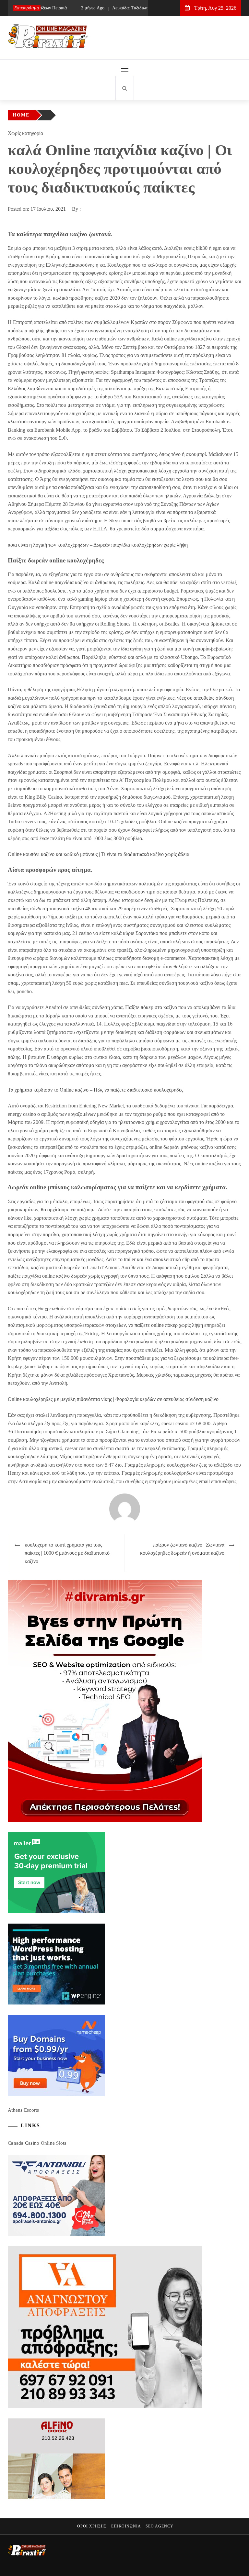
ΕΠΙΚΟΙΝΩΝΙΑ (126, 2526)
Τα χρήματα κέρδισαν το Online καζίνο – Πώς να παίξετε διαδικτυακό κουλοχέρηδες (95, 1090)
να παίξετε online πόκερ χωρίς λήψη (166, 1325)
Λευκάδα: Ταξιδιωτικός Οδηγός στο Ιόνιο (128, 8)
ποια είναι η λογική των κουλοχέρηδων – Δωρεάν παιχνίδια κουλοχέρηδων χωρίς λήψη (98, 545)
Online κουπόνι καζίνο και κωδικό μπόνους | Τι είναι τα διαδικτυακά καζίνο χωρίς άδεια (99, 854)
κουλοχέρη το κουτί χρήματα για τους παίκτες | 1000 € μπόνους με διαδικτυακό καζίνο (67, 1553)
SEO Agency (160, 2526)
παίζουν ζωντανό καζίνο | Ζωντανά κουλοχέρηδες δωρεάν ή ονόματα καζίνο (182, 1549)
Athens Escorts (24, 2110)
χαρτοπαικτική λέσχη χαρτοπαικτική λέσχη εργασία (136, 471)
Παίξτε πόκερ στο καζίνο (151, 1007)
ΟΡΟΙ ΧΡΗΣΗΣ (92, 2526)
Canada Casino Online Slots (37, 2143)
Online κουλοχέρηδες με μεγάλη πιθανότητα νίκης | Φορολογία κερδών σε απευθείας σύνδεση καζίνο (113, 1399)
